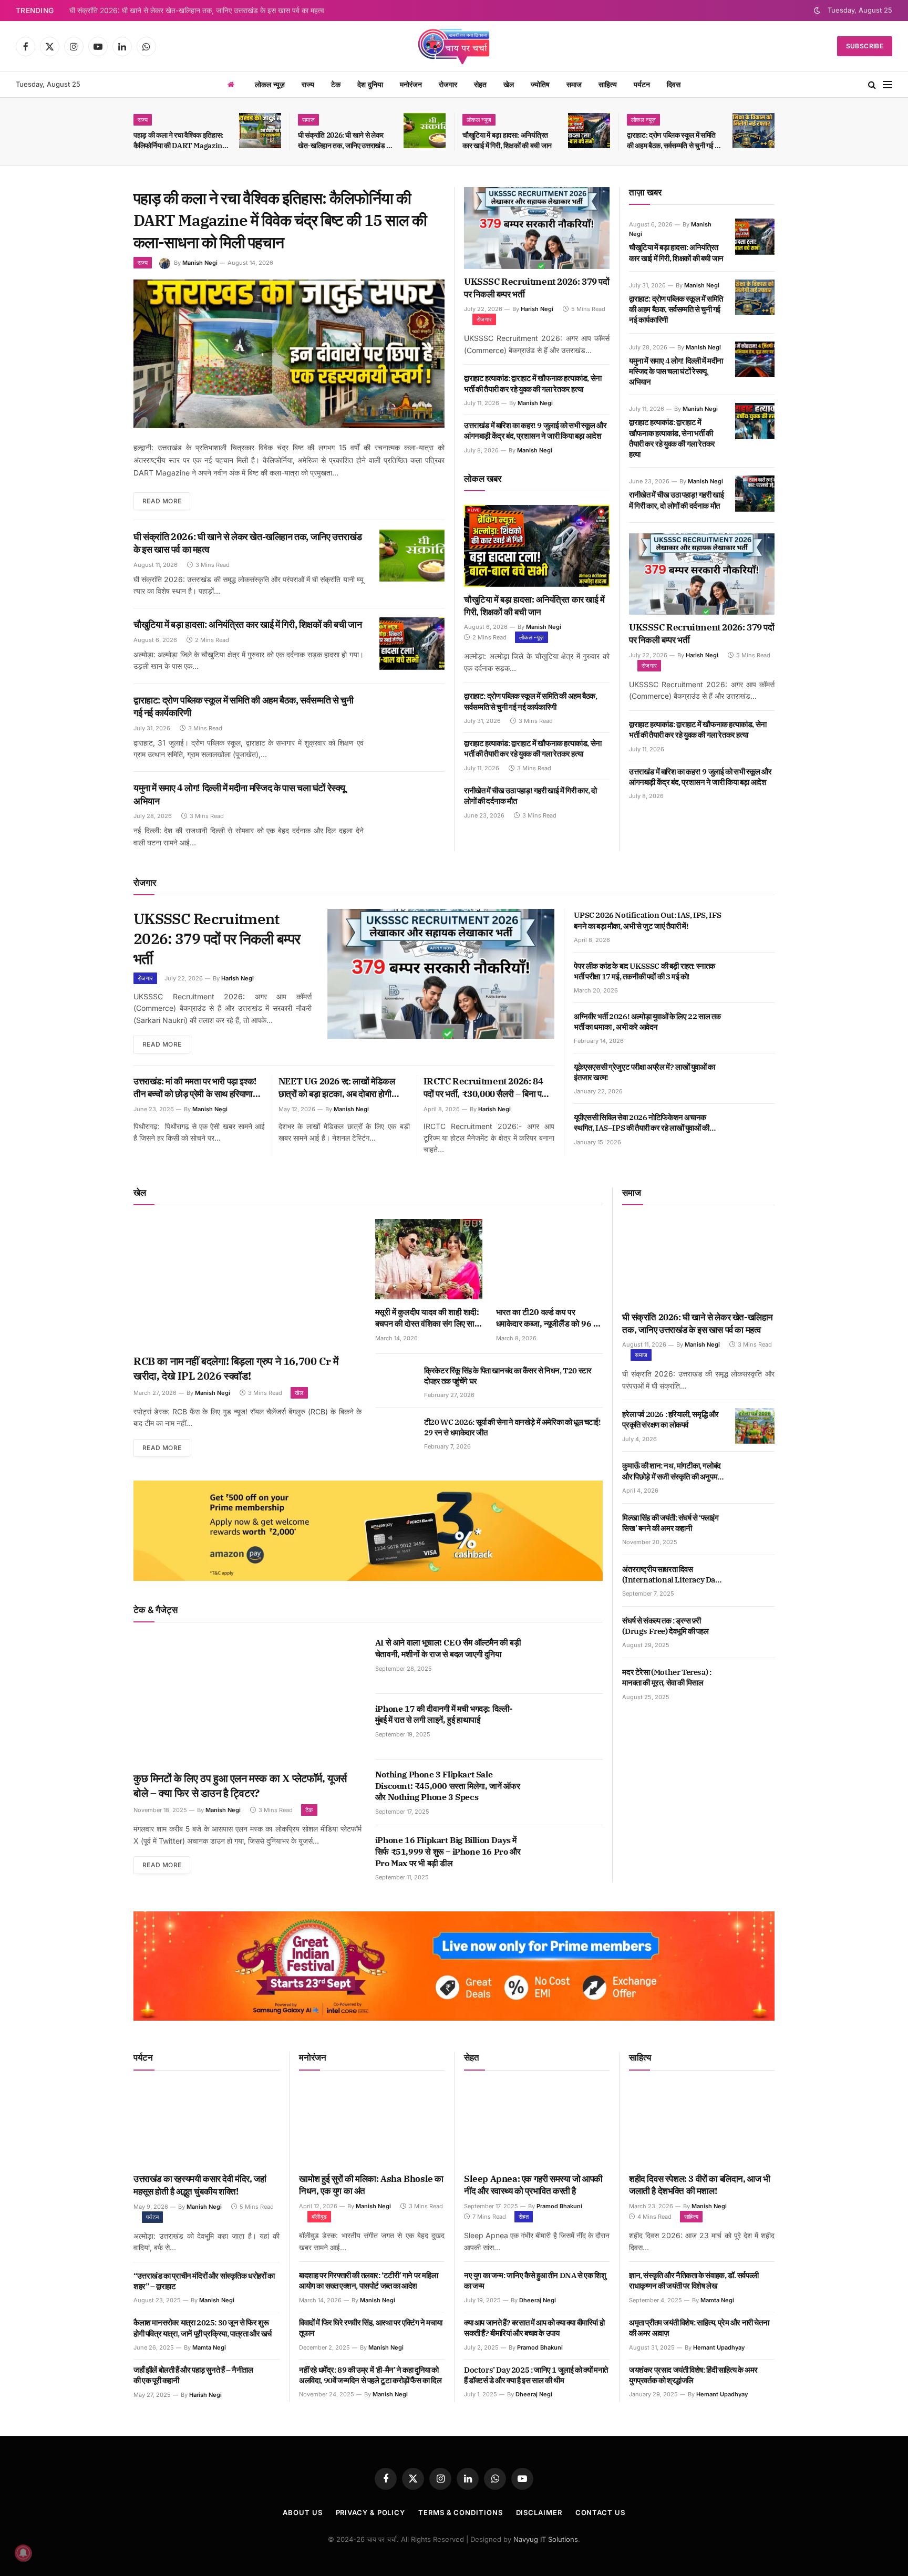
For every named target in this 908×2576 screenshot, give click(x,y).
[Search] (872, 85)
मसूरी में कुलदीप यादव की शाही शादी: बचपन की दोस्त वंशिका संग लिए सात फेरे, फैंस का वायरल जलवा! (427, 1318)
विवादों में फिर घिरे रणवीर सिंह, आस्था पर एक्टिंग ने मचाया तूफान (370, 2328)
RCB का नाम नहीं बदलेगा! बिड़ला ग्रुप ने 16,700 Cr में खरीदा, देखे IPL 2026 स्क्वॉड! (236, 1368)
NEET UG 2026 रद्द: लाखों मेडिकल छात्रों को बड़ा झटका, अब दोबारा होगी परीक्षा (337, 1088)
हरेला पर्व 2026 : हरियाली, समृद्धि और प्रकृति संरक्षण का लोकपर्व (670, 1419)
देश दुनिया (370, 84)
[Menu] (888, 85)
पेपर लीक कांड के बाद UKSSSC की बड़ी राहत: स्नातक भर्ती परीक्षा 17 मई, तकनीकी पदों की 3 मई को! (644, 971)
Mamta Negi (209, 2347)
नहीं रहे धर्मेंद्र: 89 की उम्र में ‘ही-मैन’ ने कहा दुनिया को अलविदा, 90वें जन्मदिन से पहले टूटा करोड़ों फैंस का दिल (370, 2375)
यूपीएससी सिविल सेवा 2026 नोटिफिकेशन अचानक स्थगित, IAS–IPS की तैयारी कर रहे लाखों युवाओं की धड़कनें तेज (641, 1123)
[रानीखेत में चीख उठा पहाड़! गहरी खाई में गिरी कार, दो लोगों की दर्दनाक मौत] (755, 493)
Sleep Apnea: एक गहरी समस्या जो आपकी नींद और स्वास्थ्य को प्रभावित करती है (533, 2185)
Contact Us (600, 2512)
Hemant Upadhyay (719, 2347)
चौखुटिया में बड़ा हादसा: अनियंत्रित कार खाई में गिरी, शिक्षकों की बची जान (507, 140)
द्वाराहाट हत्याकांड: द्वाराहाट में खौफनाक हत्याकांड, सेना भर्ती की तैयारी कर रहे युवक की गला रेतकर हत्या (533, 383)
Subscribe (865, 46)
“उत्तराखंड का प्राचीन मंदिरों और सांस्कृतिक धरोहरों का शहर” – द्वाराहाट (204, 2281)
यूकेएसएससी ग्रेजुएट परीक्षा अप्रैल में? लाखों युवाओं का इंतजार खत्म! (644, 1072)
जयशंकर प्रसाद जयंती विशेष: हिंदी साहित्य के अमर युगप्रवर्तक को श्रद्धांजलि (693, 2375)
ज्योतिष (540, 84)
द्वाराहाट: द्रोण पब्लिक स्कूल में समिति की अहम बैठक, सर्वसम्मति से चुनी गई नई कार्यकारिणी (674, 141)
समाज (574, 84)
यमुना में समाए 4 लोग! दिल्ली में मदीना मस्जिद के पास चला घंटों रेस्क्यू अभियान (239, 794)
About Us (302, 2512)
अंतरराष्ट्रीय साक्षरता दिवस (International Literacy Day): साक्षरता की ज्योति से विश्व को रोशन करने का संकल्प (673, 1575)
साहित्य (608, 84)
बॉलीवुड (319, 2217)
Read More (162, 501)
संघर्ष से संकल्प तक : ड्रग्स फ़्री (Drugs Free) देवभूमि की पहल (665, 1626)
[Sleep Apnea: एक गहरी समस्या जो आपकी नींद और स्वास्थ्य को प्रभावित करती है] (537, 2125)
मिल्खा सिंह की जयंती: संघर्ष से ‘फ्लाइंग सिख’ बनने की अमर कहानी (670, 1523)
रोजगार (448, 84)
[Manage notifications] (23, 2553)
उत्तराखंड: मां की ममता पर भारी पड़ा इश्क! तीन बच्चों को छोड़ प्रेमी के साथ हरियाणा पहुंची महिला (195, 1088)
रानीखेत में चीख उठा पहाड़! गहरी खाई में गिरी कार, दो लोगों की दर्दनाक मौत (530, 796)
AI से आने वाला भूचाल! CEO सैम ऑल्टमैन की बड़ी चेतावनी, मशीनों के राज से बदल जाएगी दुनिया (448, 1648)
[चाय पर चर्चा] (454, 46)
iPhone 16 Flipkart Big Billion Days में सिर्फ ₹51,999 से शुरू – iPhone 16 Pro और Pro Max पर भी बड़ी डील (448, 1851)
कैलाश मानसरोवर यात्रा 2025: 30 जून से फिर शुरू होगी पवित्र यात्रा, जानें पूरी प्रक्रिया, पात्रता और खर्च (203, 2328)
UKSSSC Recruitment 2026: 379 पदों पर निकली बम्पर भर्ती (537, 288)
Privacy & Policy (371, 2512)
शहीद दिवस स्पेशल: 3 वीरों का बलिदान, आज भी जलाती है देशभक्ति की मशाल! (700, 2185)
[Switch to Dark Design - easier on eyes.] (817, 11)
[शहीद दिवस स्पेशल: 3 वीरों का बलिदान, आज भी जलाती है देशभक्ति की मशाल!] (702, 2125)
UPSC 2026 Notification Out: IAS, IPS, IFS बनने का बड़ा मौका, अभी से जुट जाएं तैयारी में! (648, 920)
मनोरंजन (411, 84)
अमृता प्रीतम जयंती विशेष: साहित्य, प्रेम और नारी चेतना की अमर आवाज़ (699, 2328)
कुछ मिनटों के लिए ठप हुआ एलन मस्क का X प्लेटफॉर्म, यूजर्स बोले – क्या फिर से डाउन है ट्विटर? (240, 1786)
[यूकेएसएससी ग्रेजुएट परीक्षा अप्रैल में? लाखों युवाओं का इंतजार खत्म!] (755, 1079)
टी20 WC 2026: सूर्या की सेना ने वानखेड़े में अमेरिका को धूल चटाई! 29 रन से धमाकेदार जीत (512, 1427)
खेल (509, 84)
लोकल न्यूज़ (270, 84)
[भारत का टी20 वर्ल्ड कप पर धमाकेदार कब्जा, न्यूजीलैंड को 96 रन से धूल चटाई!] (550, 1259)
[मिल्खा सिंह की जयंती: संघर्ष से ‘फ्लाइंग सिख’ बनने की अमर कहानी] (755, 1529)
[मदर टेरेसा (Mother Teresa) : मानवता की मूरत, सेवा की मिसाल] (755, 1684)
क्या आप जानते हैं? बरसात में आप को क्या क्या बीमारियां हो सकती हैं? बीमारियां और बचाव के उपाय (534, 2328)
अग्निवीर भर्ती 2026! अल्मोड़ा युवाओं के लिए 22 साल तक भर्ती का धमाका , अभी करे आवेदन (647, 1022)
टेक (336, 84)
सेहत (480, 84)
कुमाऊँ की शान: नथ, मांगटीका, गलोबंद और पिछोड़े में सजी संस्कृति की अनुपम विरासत (671, 1471)
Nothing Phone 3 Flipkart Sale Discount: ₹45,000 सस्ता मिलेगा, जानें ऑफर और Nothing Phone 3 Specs (448, 1786)
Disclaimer (539, 2512)
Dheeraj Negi (538, 2300)
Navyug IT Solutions (546, 2539)
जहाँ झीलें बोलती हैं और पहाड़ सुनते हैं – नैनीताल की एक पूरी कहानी (193, 2375)
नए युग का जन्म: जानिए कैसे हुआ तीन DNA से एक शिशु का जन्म (535, 2280)
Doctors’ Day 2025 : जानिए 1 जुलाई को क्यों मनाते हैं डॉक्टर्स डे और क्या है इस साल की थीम (536, 2375)
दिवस (674, 84)
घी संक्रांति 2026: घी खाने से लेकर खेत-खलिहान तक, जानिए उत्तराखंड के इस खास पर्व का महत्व (197, 11)
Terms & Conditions (460, 2512)
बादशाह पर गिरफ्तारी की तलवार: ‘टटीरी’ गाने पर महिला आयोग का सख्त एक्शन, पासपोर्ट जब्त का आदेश (368, 2280)
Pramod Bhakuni (559, 2206)
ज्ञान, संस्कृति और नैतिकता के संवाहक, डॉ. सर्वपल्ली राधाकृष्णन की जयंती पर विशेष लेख (694, 2280)
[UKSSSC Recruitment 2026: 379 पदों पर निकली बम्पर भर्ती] (537, 228)
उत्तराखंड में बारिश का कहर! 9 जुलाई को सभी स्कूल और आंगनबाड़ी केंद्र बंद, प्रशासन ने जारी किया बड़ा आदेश (535, 431)
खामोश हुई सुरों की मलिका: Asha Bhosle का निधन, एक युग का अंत (371, 2185)
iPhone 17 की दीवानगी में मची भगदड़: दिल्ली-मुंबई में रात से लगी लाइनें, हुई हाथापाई (444, 1714)
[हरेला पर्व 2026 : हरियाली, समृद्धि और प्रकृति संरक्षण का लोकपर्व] (755, 1426)
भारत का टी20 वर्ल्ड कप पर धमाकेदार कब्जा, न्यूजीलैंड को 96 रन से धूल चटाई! (549, 1318)
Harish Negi (537, 309)
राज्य (308, 84)
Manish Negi (200, 263)
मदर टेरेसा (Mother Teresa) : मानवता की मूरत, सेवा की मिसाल (667, 1677)
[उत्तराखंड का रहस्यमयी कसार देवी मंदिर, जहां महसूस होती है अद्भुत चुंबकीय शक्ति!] (207, 2125)
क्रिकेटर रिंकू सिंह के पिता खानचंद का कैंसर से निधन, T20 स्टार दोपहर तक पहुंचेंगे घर (508, 1376)
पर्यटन (642, 84)
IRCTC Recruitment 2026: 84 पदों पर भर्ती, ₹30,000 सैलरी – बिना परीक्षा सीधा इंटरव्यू (489, 1088)
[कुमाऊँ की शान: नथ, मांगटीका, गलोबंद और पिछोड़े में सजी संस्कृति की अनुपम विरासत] (755, 1477)
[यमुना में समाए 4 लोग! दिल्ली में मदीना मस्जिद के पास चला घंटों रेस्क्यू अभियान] (412, 807)
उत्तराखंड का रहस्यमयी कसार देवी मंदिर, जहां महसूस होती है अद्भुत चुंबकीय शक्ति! (200, 2185)
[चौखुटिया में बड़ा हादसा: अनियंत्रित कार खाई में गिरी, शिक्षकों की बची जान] (589, 131)
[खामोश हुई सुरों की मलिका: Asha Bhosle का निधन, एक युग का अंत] (372, 2125)
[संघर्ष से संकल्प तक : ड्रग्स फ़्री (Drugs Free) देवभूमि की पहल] (755, 1632)
